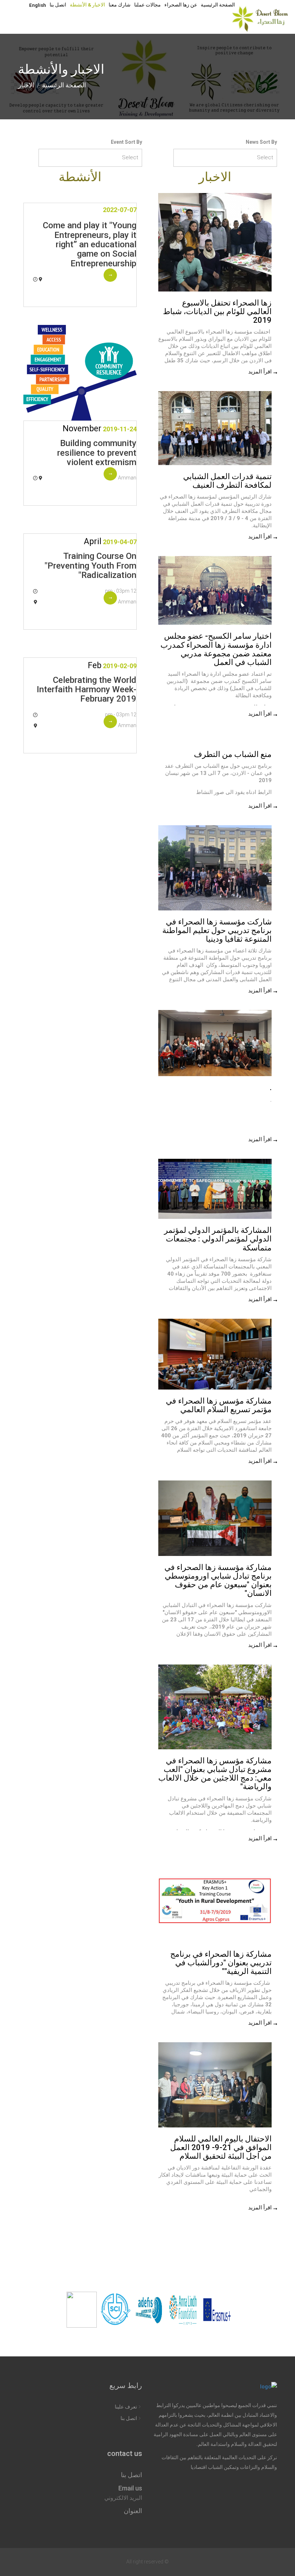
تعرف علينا (126, 2407)
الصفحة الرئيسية (218, 5)
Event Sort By (126, 142)
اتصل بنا (58, 5)
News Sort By (261, 142)
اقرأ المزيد (260, 372)
